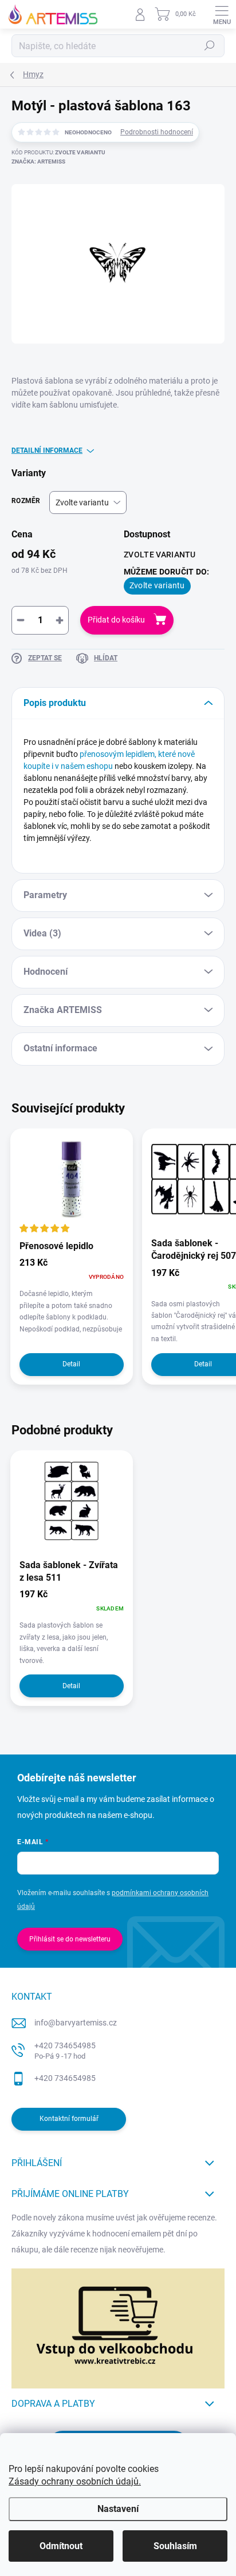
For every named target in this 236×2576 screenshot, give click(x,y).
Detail (71, 1364)
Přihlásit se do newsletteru (70, 1939)
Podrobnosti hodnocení (157, 132)
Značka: (38, 162)
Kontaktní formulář (69, 2119)
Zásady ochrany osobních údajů (74, 2481)
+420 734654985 (65, 2051)
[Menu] (222, 14)
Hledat (210, 46)
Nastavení (118, 2509)
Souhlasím (175, 2546)
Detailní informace (47, 450)
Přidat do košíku (116, 620)
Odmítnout (61, 2546)
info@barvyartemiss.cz (76, 2023)
